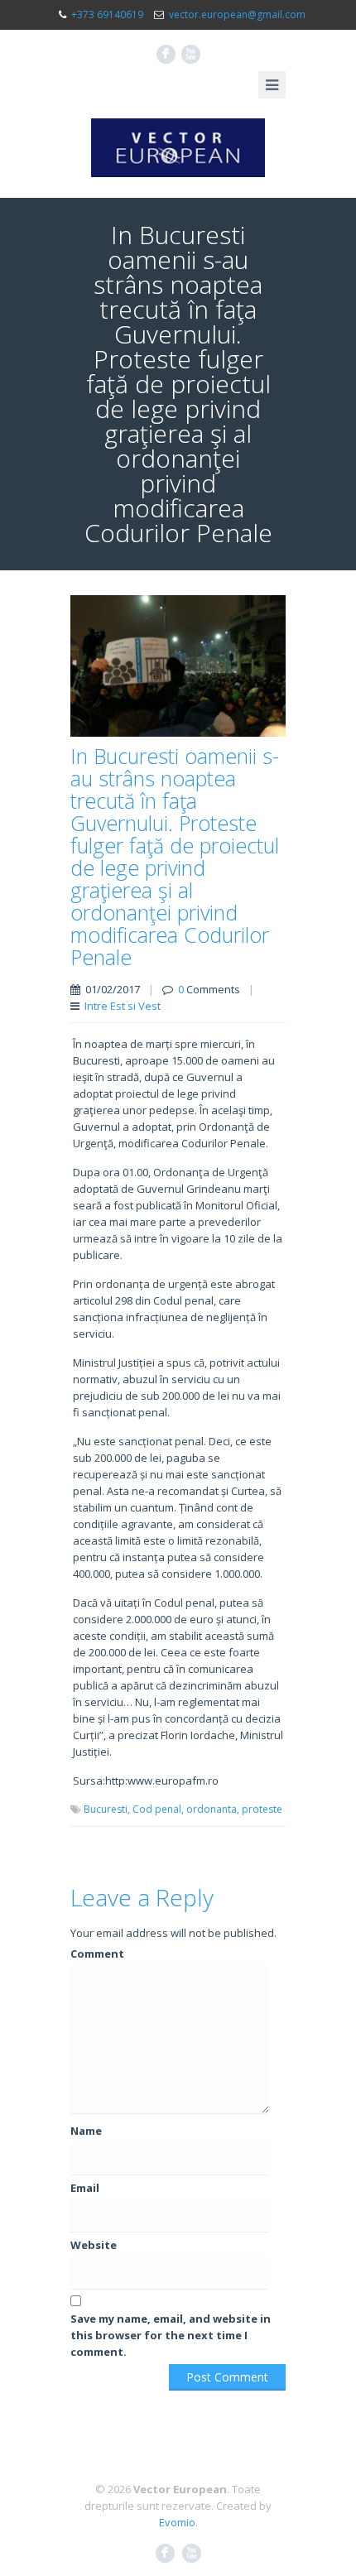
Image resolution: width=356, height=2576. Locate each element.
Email (85, 2188)
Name (86, 2131)
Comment (97, 1954)
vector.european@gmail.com (237, 14)
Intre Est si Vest (123, 1006)
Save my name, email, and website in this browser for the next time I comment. (171, 2335)
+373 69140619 (107, 14)
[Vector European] (178, 148)
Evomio (177, 2522)
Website (94, 2245)
